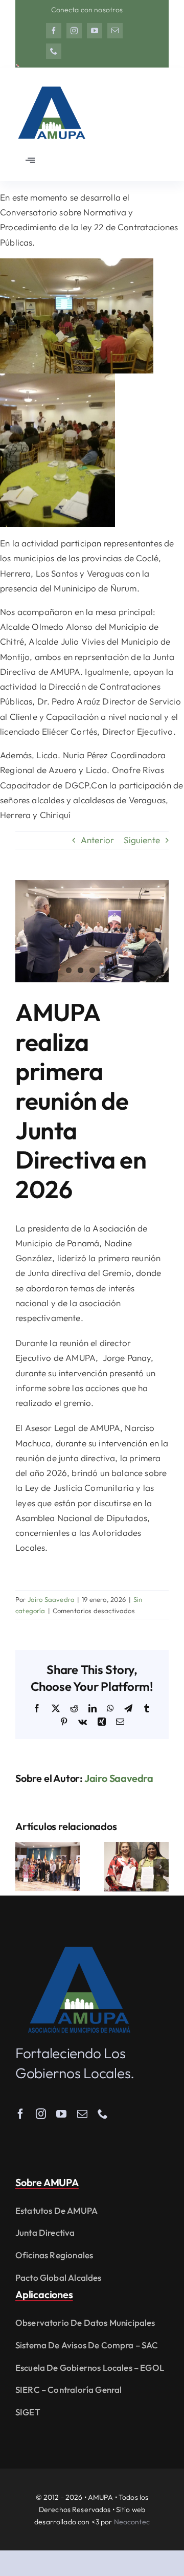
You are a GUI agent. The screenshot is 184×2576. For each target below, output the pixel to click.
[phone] (54, 51)
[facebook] (54, 31)
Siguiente (142, 840)
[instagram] (74, 31)
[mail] (115, 31)
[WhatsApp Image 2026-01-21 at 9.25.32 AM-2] (92, 931)
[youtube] (95, 31)
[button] (23, 1867)
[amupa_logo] (79, 1951)
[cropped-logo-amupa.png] (51, 82)
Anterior (97, 840)
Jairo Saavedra (51, 1599)
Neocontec (132, 2522)
